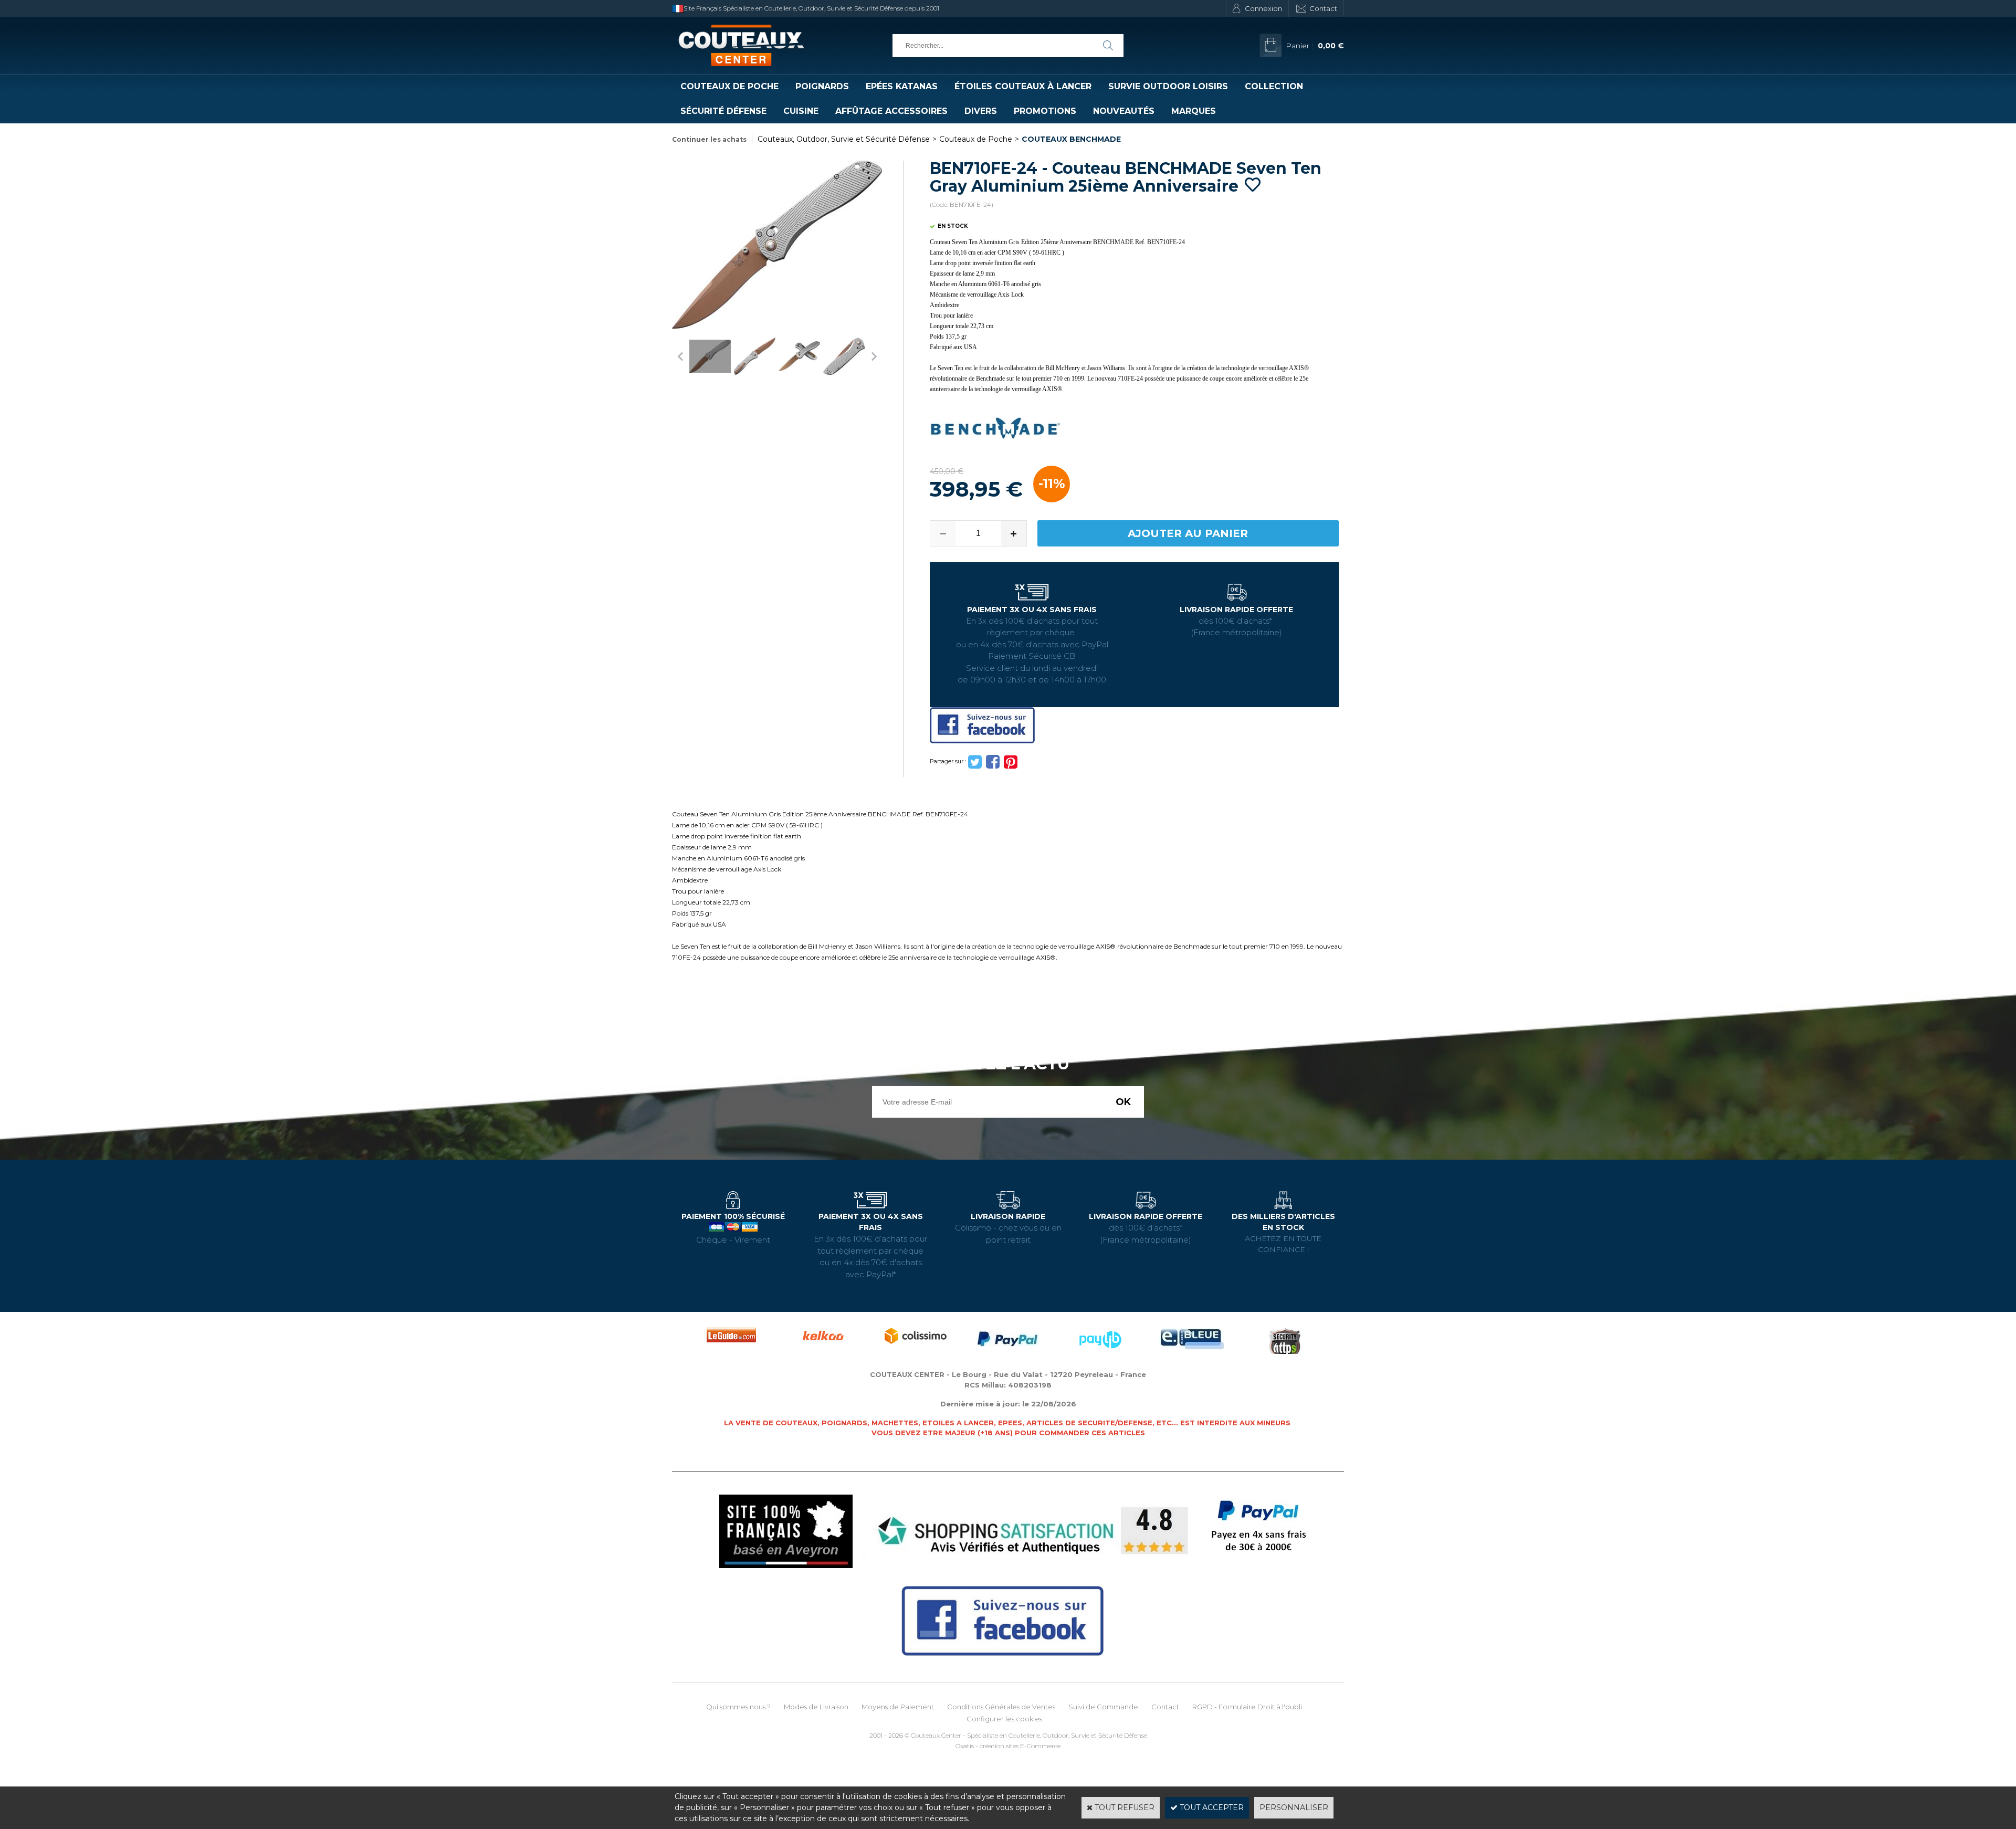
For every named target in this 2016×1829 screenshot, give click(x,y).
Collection (1274, 86)
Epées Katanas (902, 86)
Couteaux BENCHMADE (1071, 139)
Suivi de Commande (1103, 1707)
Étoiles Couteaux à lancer (1023, 86)
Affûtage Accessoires (891, 111)
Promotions (1045, 111)
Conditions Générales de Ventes (1001, 1707)
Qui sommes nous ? (738, 1707)
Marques (1194, 111)
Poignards (822, 86)
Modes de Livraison (816, 1707)
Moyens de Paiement (898, 1707)
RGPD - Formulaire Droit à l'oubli (1247, 1707)
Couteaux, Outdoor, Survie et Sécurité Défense (844, 139)
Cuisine (801, 111)
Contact (1323, 8)
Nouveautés (1124, 111)
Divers (981, 111)
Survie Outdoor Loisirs (1168, 86)
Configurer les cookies (1004, 1719)
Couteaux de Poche (729, 86)
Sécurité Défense (723, 111)
